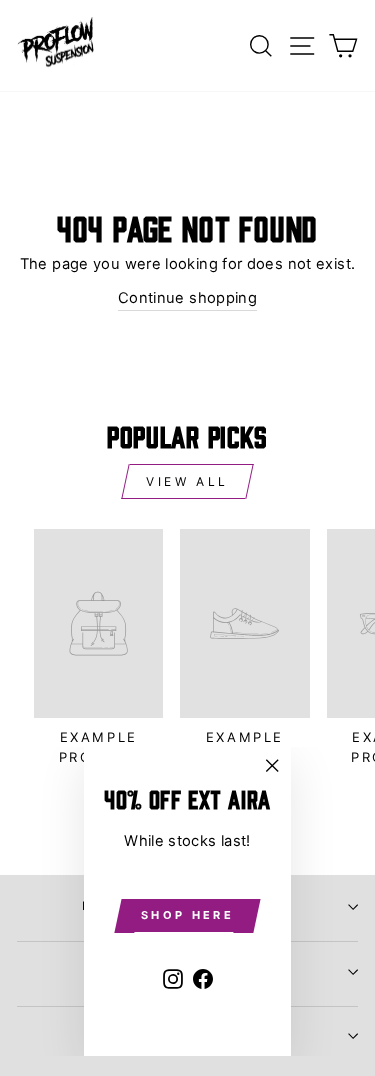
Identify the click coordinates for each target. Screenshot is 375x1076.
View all (187, 481)
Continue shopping (187, 298)
